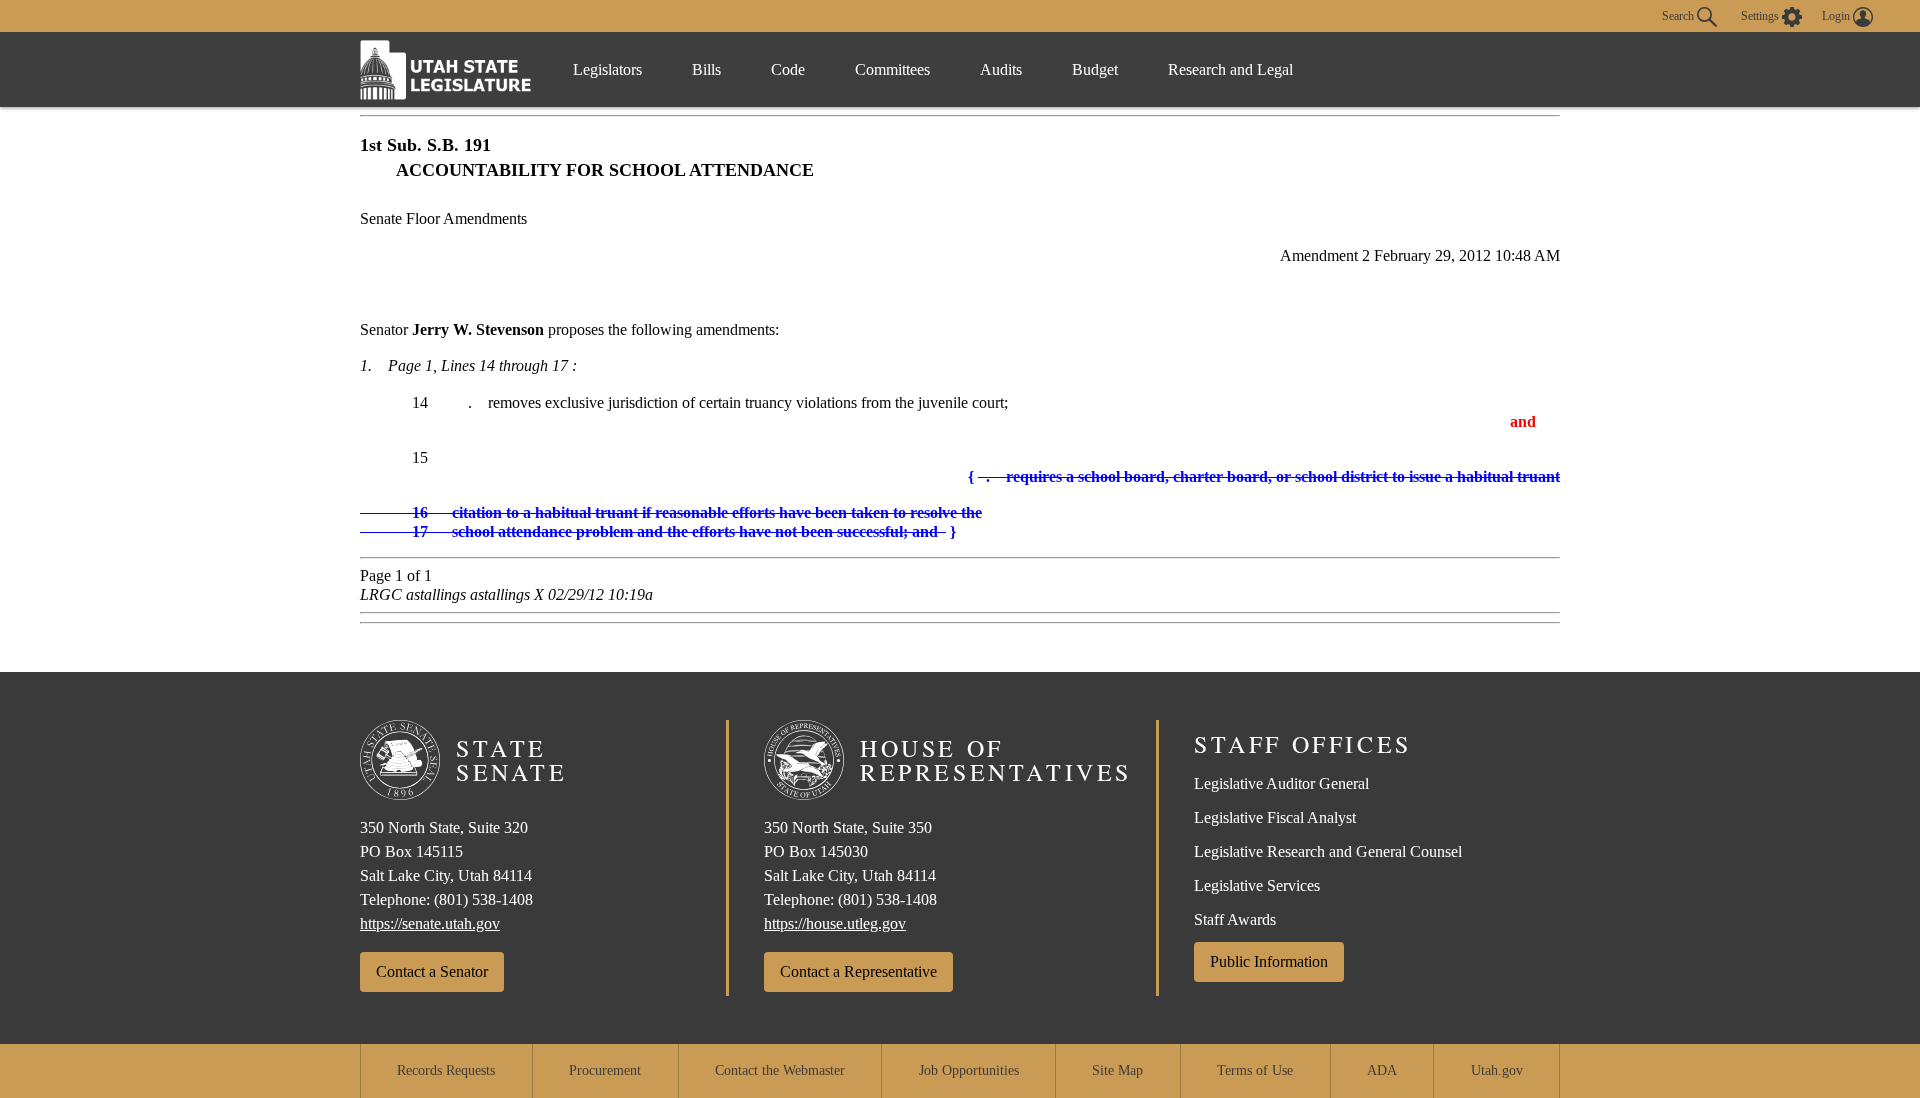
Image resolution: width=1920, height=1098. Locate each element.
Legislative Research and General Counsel (1328, 851)
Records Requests (446, 1070)
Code (788, 69)
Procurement (605, 1070)
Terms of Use (1255, 1070)
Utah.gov (1497, 1070)
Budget (1095, 69)
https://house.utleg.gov (835, 923)
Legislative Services (1257, 885)
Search (1679, 15)
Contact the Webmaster (780, 1070)
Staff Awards (1235, 919)
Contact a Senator (432, 971)
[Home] (446, 69)
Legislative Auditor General (1281, 783)
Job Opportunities (969, 1070)
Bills (706, 69)
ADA (1382, 1070)
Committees (892, 69)
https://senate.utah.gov (430, 923)
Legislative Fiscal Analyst (1275, 817)
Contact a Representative (858, 971)
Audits (1001, 69)
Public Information (1269, 961)
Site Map (1117, 1070)
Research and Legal (1230, 69)
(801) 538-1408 (483, 899)
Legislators (607, 69)
